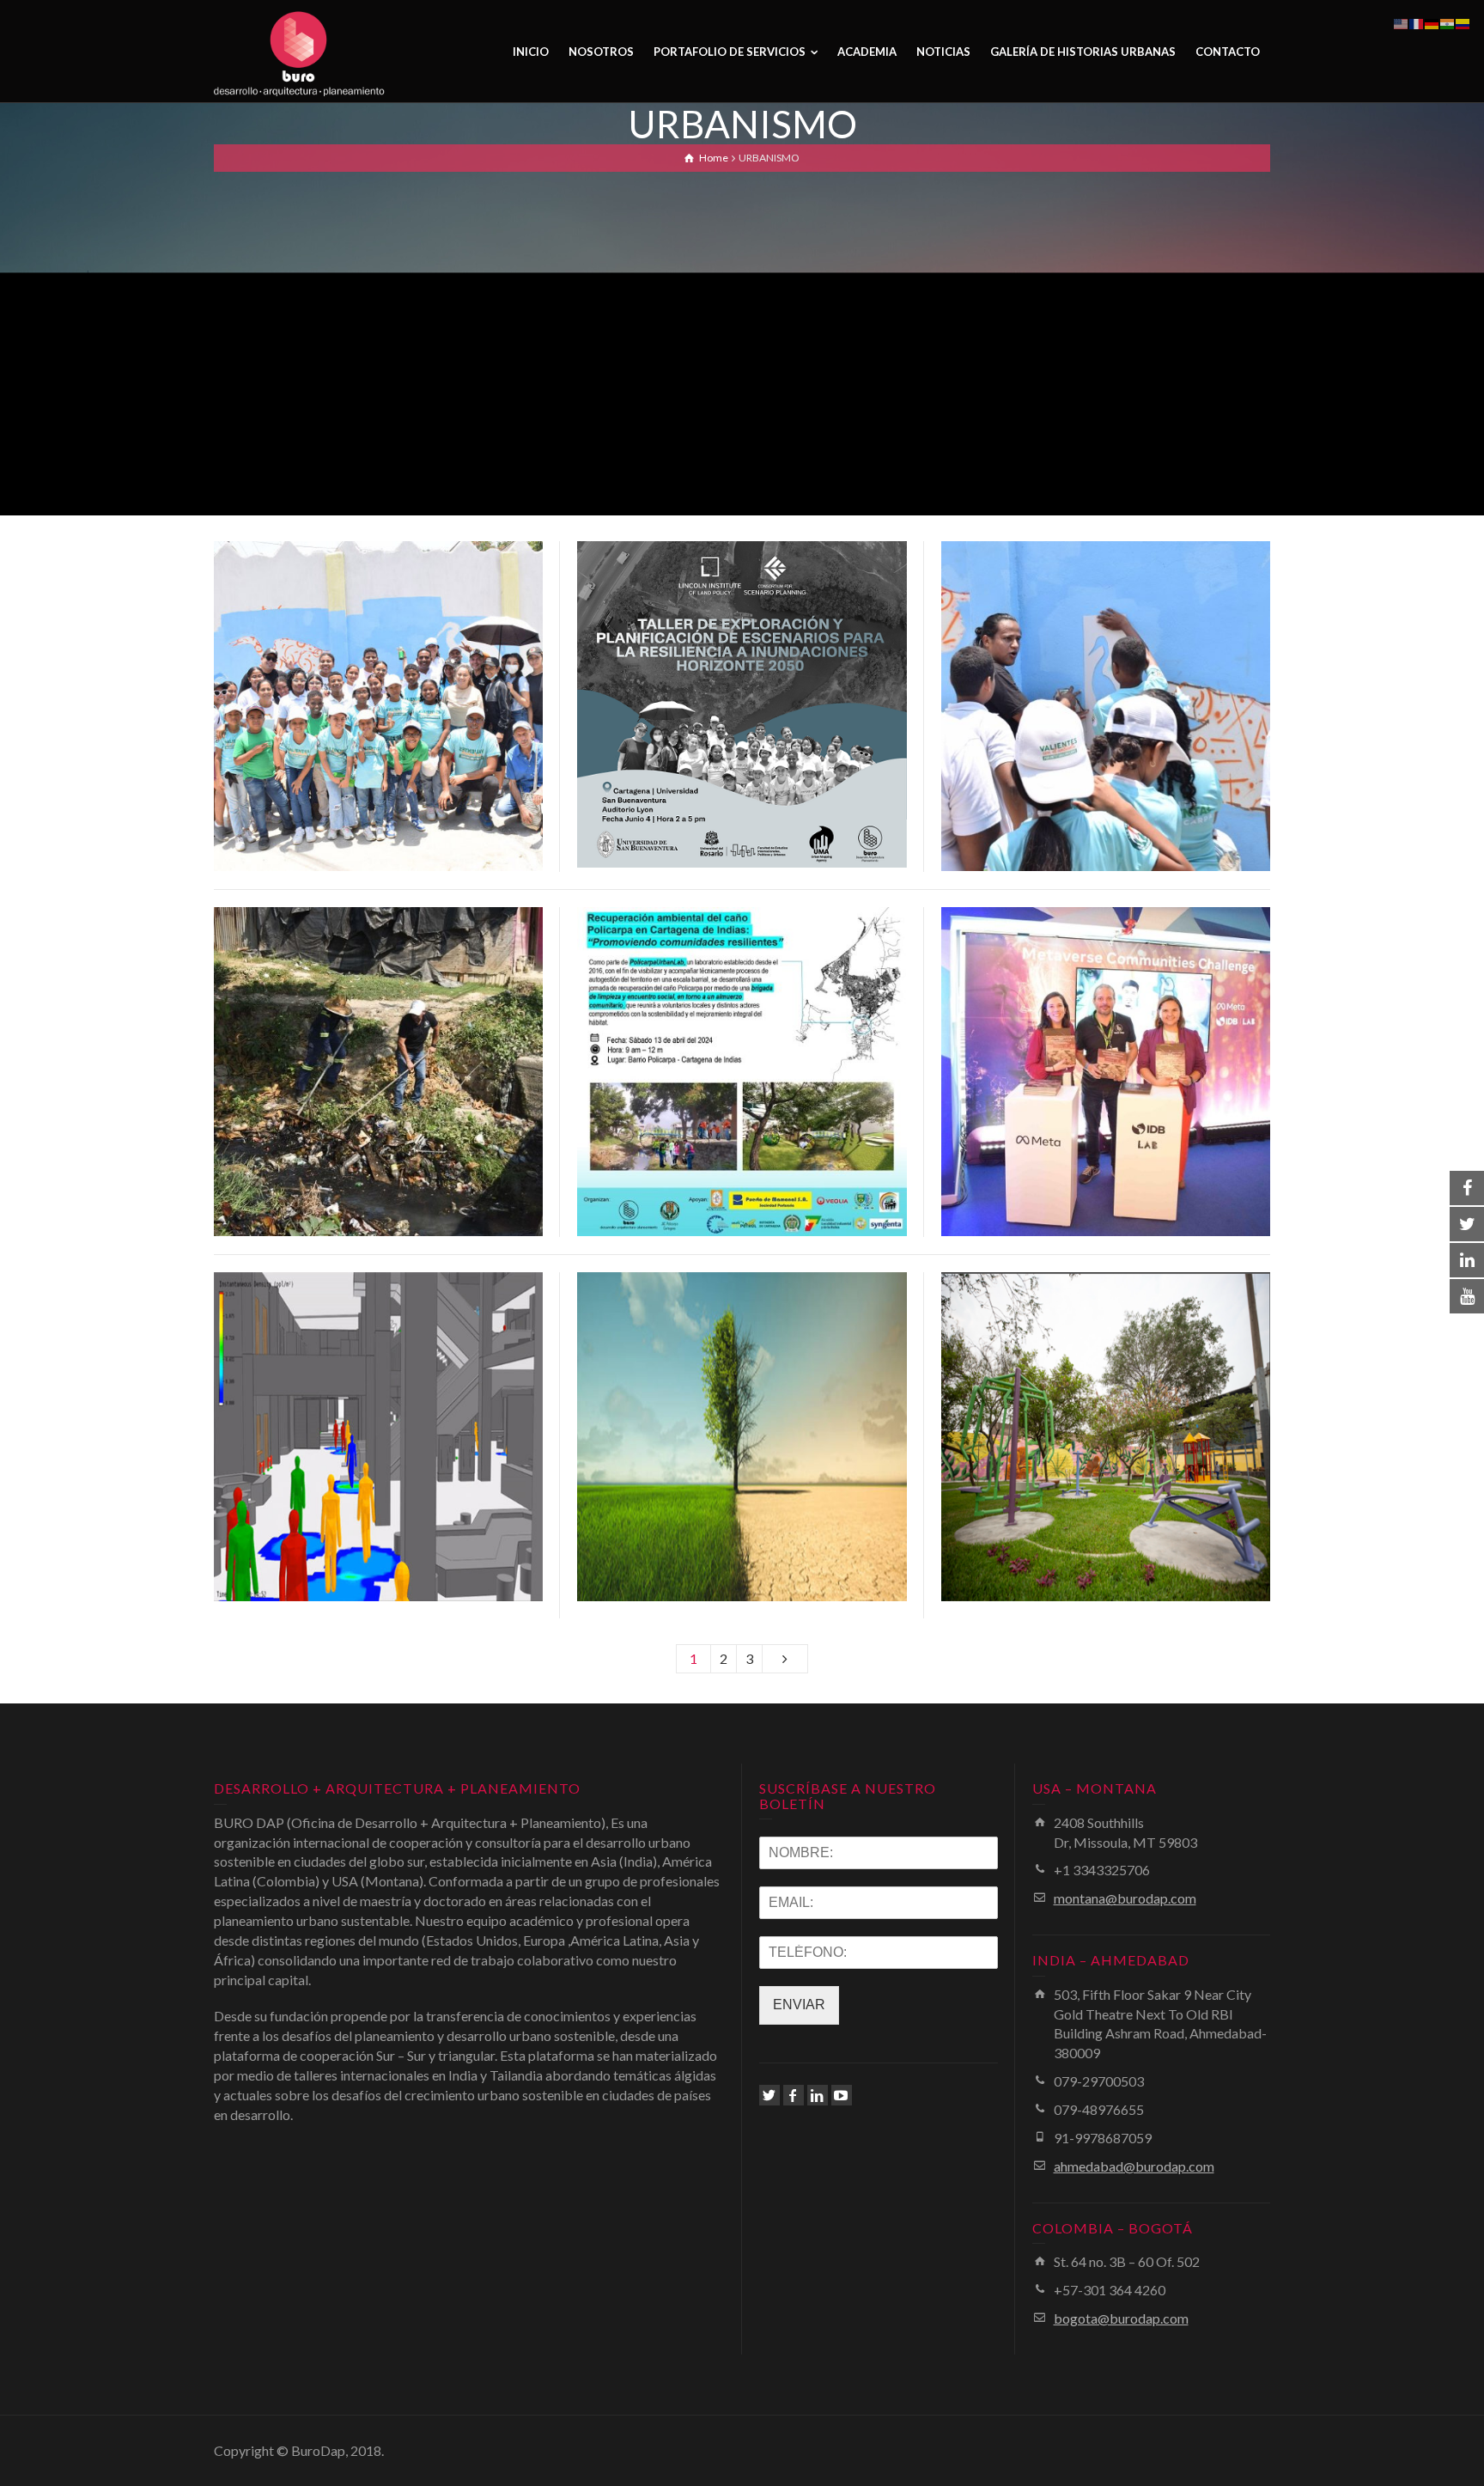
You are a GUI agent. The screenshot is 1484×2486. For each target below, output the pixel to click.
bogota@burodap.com (1121, 2318)
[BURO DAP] (300, 52)
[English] (1402, 22)
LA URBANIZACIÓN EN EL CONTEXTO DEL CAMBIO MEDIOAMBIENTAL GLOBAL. (742, 1409)
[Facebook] (794, 2095)
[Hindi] (1448, 22)
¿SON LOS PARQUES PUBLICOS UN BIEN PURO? (1106, 1409)
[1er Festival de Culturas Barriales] (403, 727)
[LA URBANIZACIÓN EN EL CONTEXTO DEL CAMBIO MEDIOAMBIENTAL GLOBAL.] (766, 1479)
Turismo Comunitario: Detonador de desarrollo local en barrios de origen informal (1106, 679)
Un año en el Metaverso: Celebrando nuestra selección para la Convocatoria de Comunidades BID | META (1106, 1045)
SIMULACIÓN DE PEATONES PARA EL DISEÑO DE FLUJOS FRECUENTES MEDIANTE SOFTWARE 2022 (378, 1410)
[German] (1432, 22)
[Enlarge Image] (354, 727)
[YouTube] (842, 2095)
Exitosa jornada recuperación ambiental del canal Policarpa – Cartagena (378, 1044)
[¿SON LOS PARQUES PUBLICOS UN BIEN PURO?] (1130, 1468)
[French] (1417, 22)
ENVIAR (799, 2005)
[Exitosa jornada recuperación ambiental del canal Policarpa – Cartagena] (403, 1114)
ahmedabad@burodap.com (1134, 2166)
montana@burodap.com (1125, 1898)
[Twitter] (769, 2095)
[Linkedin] (818, 2095)
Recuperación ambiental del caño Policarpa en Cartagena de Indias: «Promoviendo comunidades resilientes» (742, 1045)
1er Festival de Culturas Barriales (378, 679)
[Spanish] (1463, 22)
